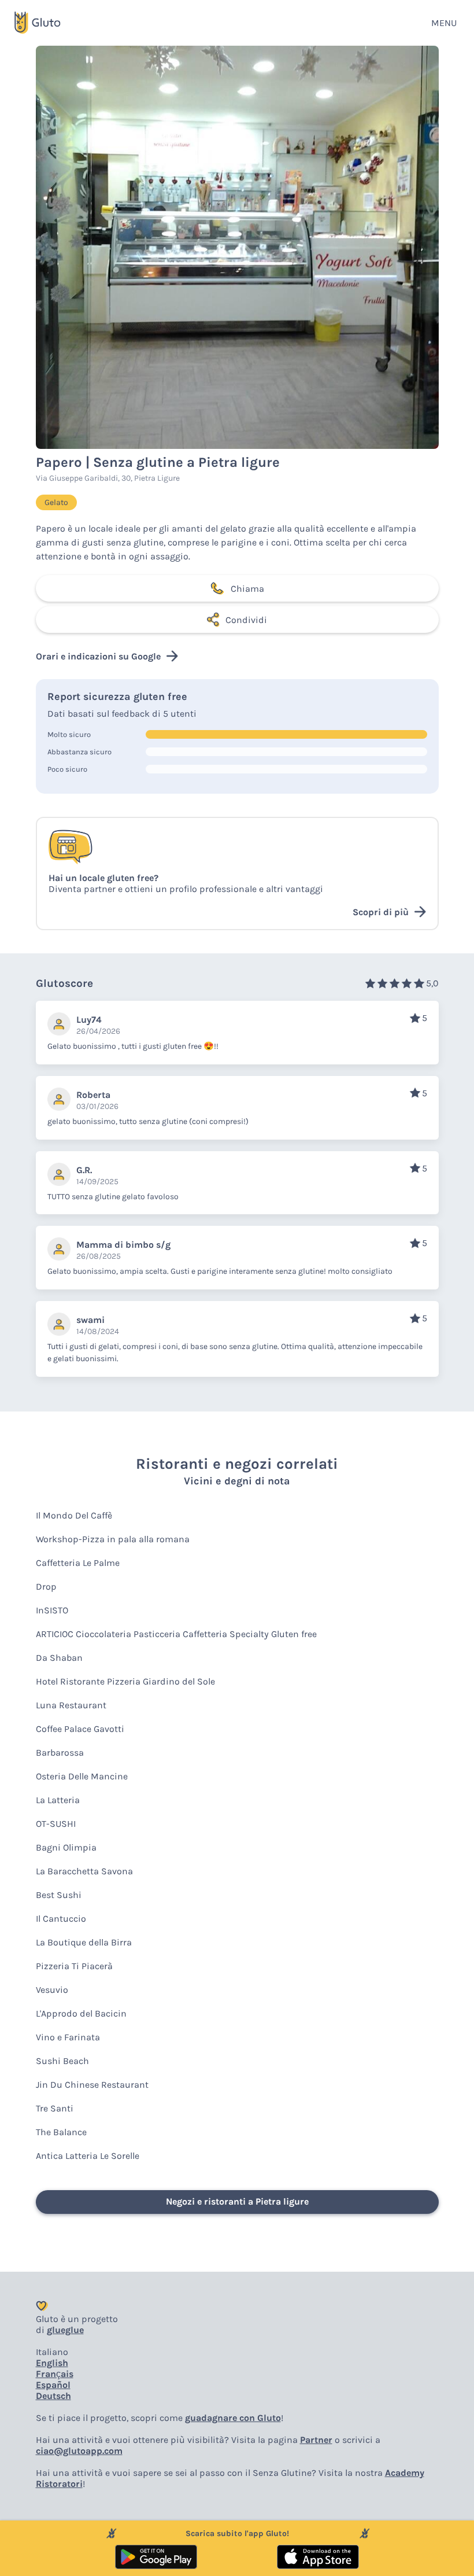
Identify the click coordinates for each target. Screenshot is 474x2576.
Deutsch (53, 2396)
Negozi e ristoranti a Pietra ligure (237, 2201)
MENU (444, 23)
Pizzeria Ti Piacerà (74, 1966)
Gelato (56, 502)
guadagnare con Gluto (233, 2418)
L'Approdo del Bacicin (81, 2013)
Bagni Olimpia (66, 1847)
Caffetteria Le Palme (78, 1563)
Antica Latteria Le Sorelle (88, 2156)
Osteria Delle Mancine (82, 1776)
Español (53, 2385)
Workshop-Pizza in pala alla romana (113, 1539)
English (52, 2363)
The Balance (61, 2132)
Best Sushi (59, 1895)
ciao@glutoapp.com (79, 2451)
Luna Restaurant (71, 1705)
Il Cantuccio (61, 1919)
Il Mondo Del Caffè (74, 1515)
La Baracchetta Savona (84, 1871)
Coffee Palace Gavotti (80, 1729)
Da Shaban (59, 1658)
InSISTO (52, 1610)
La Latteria (58, 1800)
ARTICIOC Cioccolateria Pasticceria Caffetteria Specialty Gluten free (176, 1634)
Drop (46, 1586)
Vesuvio (52, 1990)
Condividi (246, 620)
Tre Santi (55, 2108)
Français (55, 2374)
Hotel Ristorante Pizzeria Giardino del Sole (125, 1681)
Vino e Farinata (68, 2037)
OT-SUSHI (56, 1824)
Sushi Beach (62, 2061)
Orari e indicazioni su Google (98, 656)
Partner (316, 2440)
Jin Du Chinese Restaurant (92, 2085)
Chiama (247, 589)
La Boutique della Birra (84, 1942)
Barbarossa (60, 1753)
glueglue (65, 2330)
